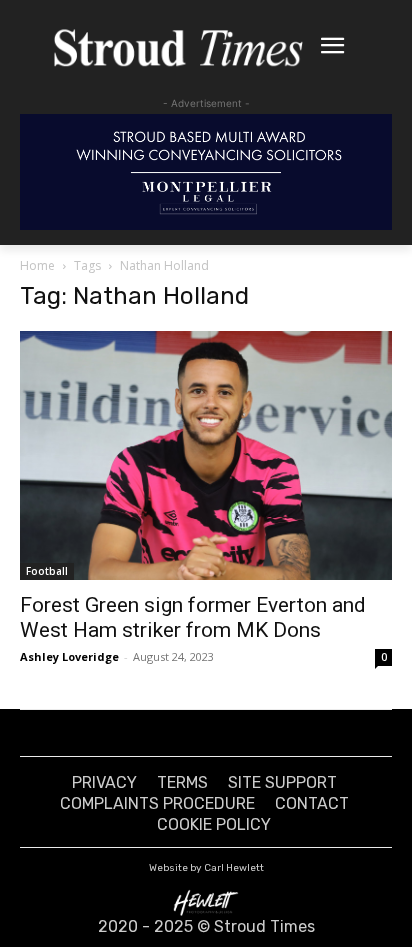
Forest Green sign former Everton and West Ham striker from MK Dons (193, 617)
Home (37, 265)
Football (47, 571)
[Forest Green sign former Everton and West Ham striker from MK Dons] (206, 455)
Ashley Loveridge (69, 656)
